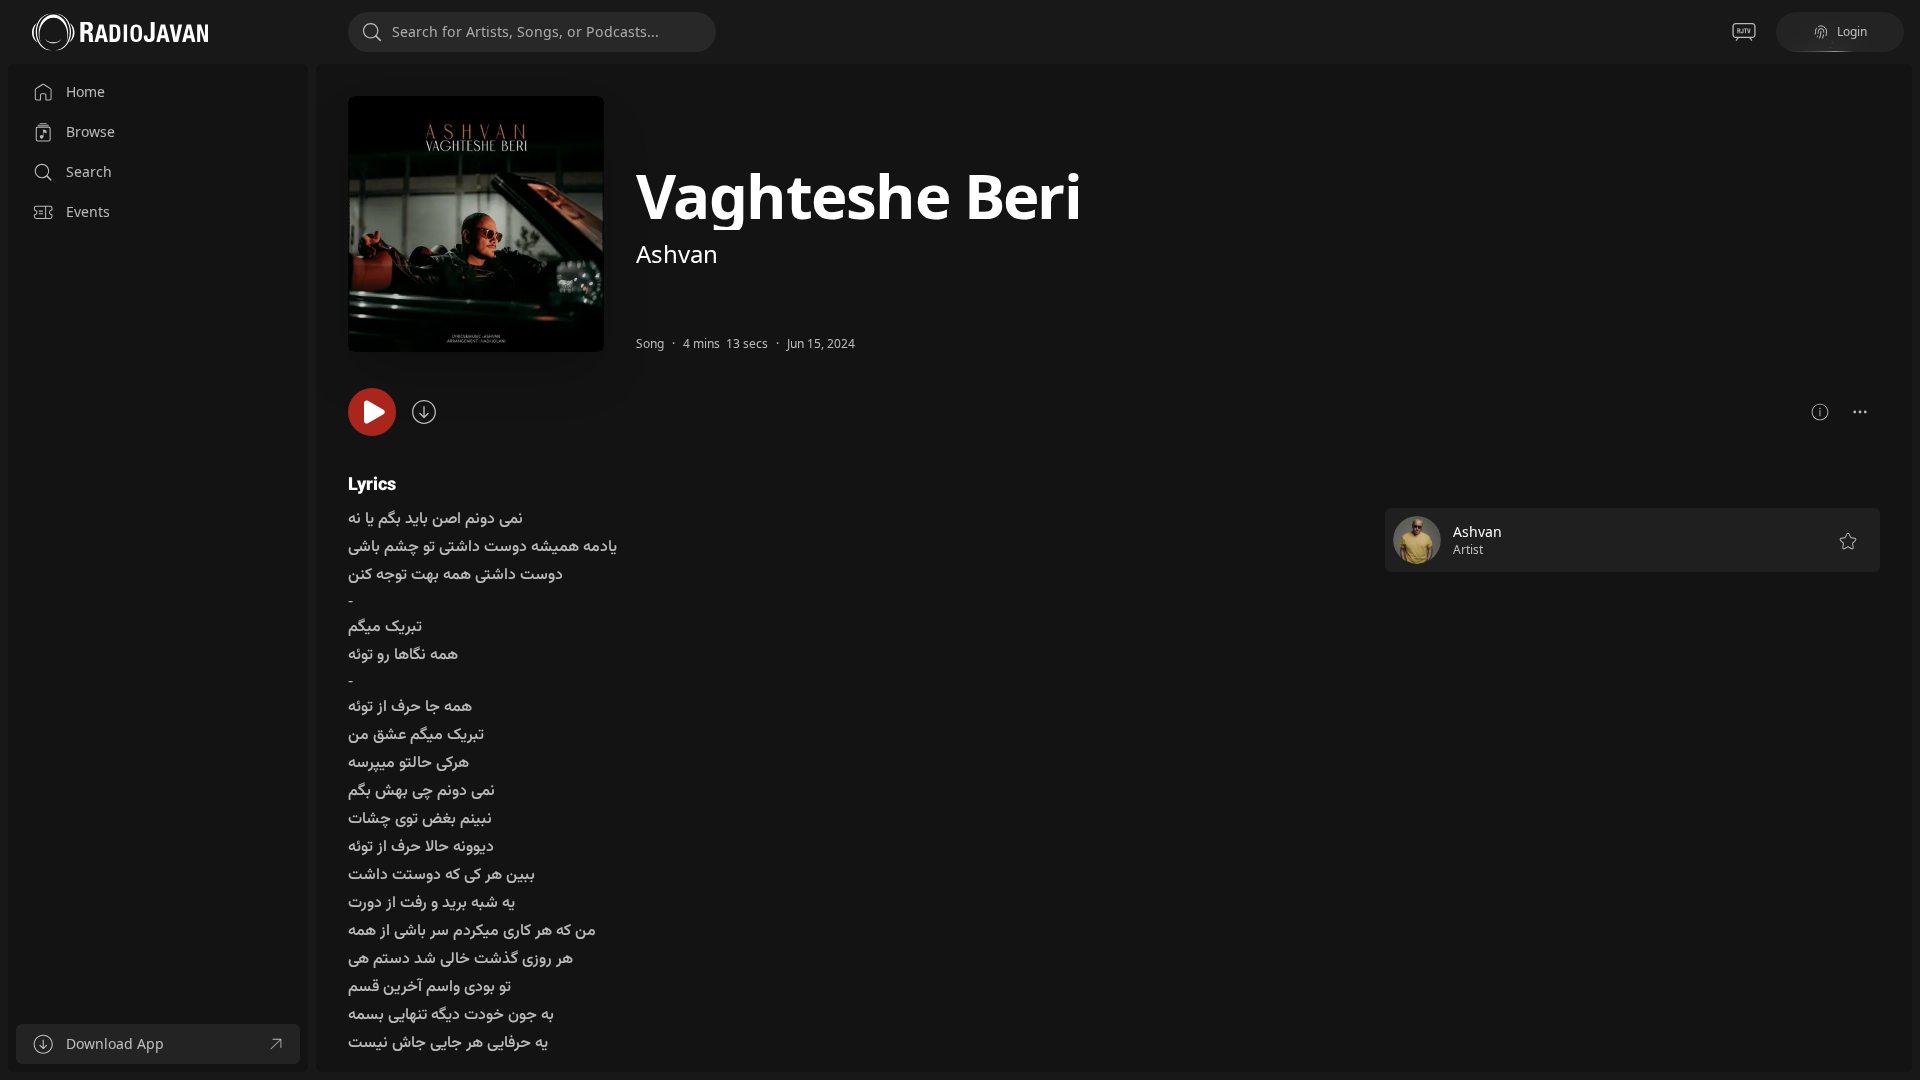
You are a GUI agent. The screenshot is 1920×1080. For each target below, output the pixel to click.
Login (1852, 31)
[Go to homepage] (120, 32)
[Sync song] (424, 412)
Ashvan (677, 253)
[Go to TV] (1744, 32)
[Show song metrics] (1820, 412)
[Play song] (372, 412)
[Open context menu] (1860, 412)
